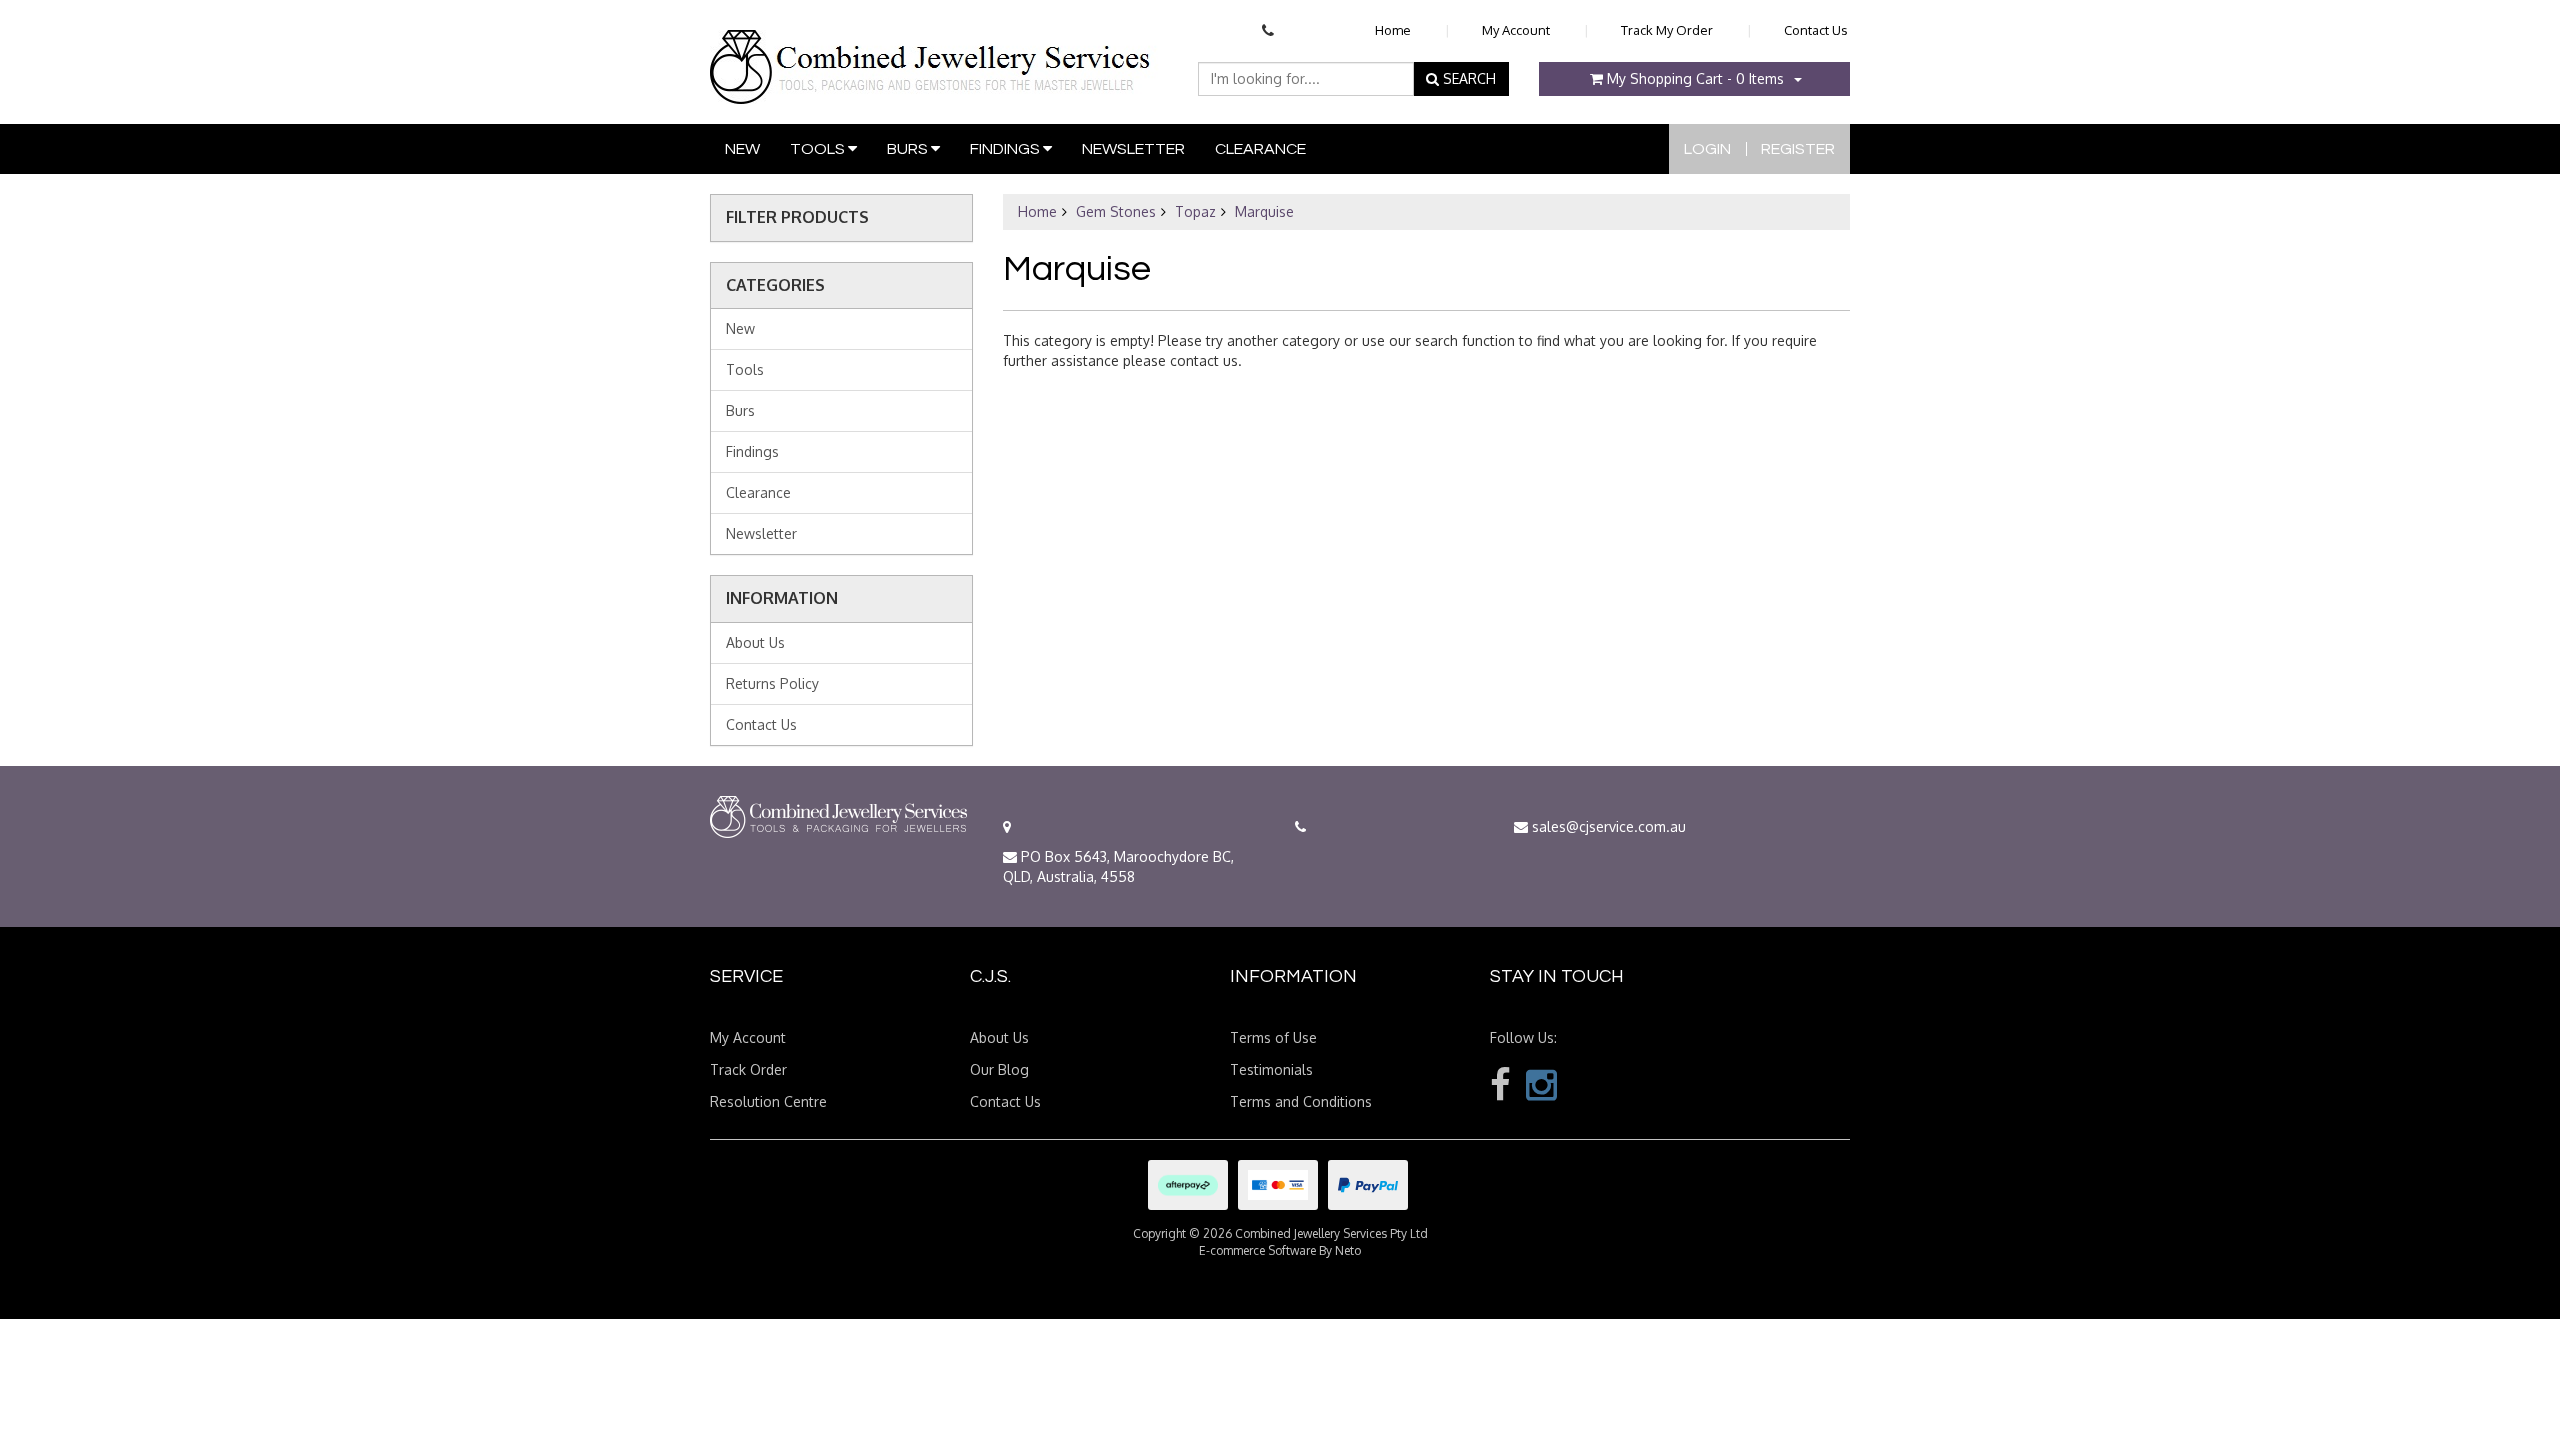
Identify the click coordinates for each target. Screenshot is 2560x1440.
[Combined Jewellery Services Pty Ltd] (934, 51)
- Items (1695, 78)
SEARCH (1467, 78)
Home (1393, 30)
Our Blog (999, 1069)
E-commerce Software (1257, 1250)
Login (1707, 149)
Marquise (1264, 211)
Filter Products (797, 218)
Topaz (1195, 211)
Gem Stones (1116, 211)
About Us (755, 642)
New (742, 149)
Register (1798, 149)
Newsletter (1133, 149)
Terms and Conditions (1301, 1101)
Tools (819, 149)
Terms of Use (1273, 1037)
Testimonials (1271, 1069)
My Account (1516, 30)
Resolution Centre (768, 1101)
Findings (1006, 149)
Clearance (1260, 149)
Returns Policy (772, 683)
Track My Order (1667, 30)
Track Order (748, 1069)
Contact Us (1816, 30)
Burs (909, 149)
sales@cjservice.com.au (1607, 826)
